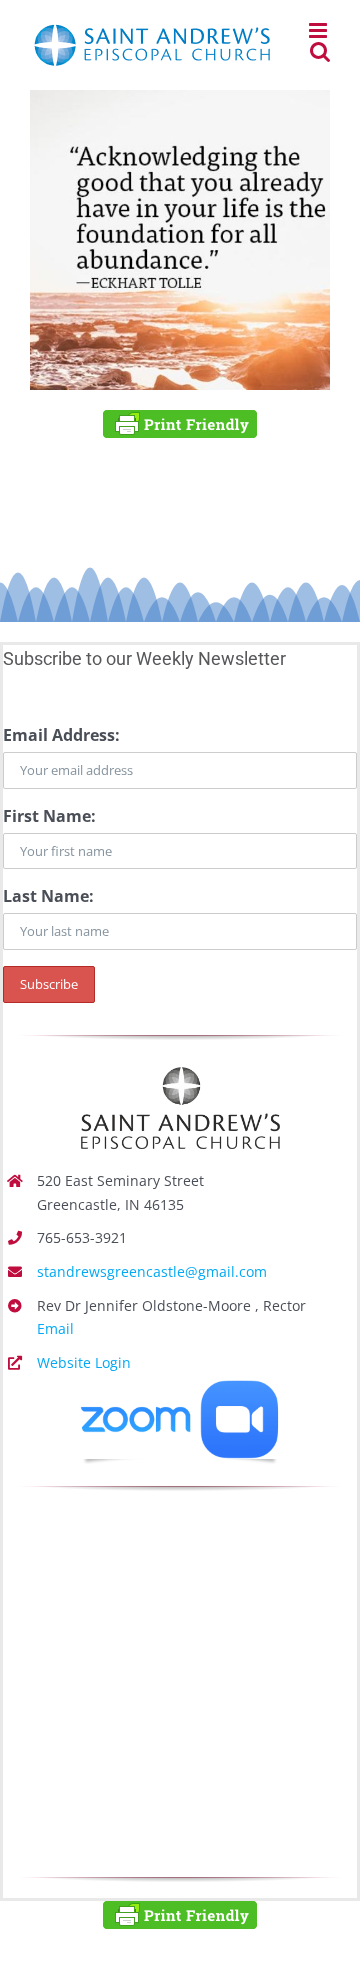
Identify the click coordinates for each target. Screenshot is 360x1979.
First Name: (49, 816)
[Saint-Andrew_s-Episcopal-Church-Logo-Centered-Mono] (180, 1064)
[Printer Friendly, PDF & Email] (180, 424)
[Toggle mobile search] (320, 51)
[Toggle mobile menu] (319, 30)
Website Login (84, 1362)
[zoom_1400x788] (180, 1388)
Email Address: (61, 735)
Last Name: (48, 896)
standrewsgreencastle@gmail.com (152, 1271)
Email (55, 1328)
